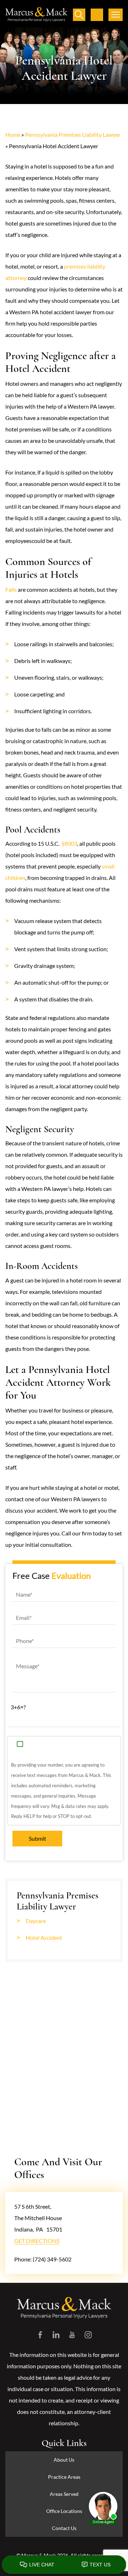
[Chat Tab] (64, 1288)
